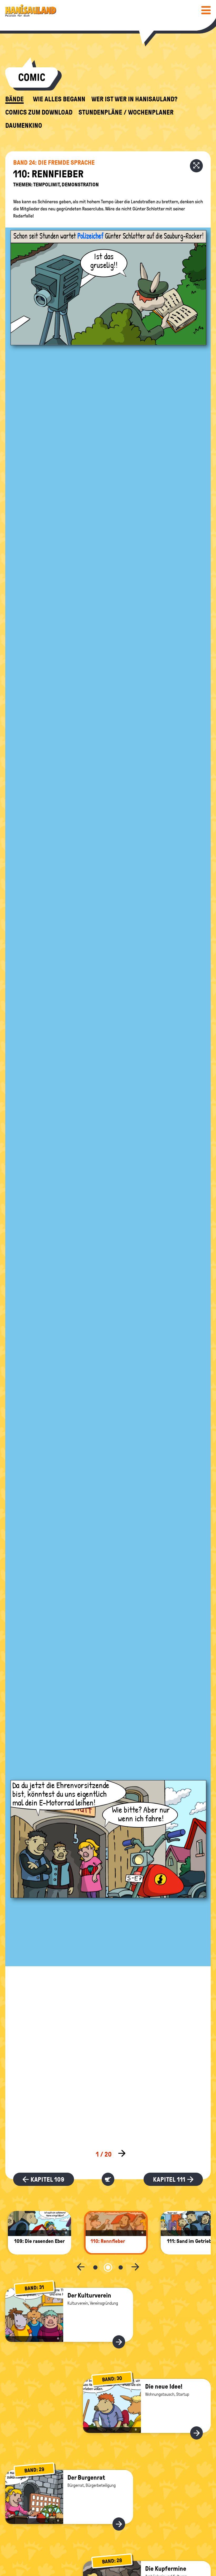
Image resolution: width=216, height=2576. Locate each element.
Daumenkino (24, 126)
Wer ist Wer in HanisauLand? (134, 99)
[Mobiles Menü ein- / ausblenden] (206, 10)
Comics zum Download (39, 112)
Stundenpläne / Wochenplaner (126, 112)
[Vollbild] (196, 166)
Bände (14, 99)
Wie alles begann (59, 99)
